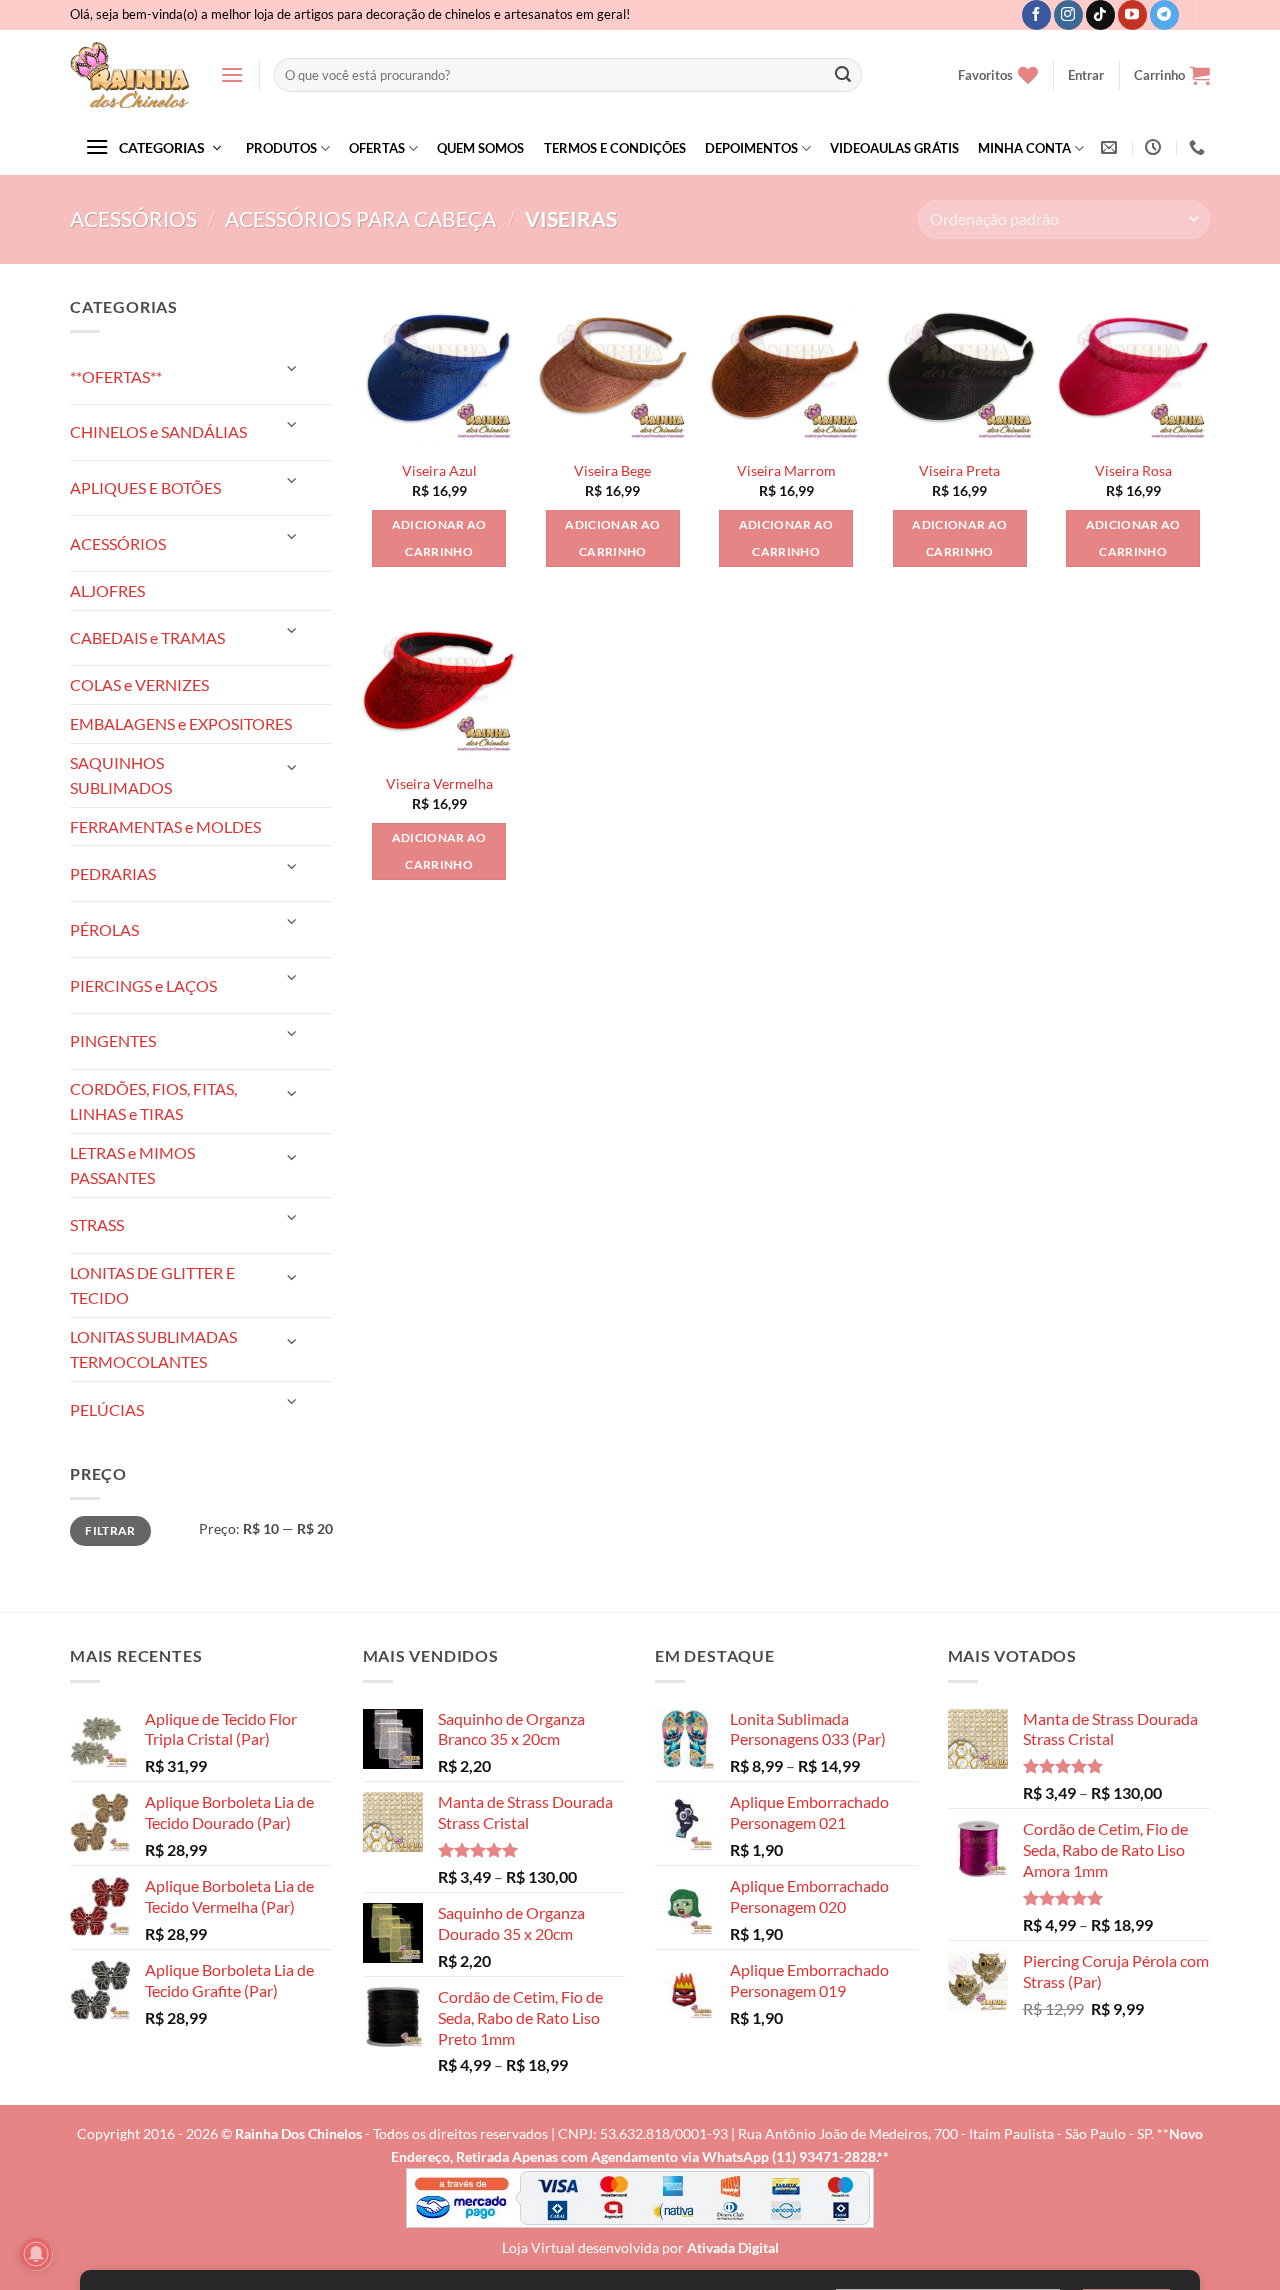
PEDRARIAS (113, 873)
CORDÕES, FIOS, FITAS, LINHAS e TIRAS (153, 1101)
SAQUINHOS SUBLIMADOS (121, 775)
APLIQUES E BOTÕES (145, 487)
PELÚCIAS (107, 1409)
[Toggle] (292, 368)
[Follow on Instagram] (1068, 15)
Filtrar (110, 1530)
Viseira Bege (612, 470)
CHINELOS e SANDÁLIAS (158, 431)
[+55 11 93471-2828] (1199, 147)
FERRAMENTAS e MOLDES (165, 826)
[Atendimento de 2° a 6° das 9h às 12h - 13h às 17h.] (1155, 147)
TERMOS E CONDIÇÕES (615, 148)
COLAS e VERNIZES (139, 684)
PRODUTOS (281, 148)
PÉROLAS (104, 929)
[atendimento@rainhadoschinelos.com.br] (1111, 147)
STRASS (97, 1224)
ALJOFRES (107, 590)
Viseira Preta (959, 470)
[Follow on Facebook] (1036, 15)
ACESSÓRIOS (133, 218)
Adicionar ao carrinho (439, 538)
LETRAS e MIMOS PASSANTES (132, 1165)
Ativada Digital (733, 2247)
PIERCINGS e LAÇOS (143, 985)
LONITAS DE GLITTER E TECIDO (152, 1285)
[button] (232, 74)
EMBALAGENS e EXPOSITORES (181, 723)
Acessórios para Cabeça (360, 218)
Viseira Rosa (1133, 470)
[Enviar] (843, 75)
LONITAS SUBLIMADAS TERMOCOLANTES (153, 1349)
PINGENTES (113, 1040)
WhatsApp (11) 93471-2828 (789, 2156)
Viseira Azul (439, 470)
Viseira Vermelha (439, 783)
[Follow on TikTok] (1100, 15)
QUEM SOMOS (480, 148)
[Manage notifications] (36, 2254)
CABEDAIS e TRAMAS (147, 637)
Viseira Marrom (786, 470)
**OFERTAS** (116, 376)
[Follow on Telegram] (1164, 15)
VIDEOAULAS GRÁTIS (894, 148)
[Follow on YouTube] (1132, 15)
